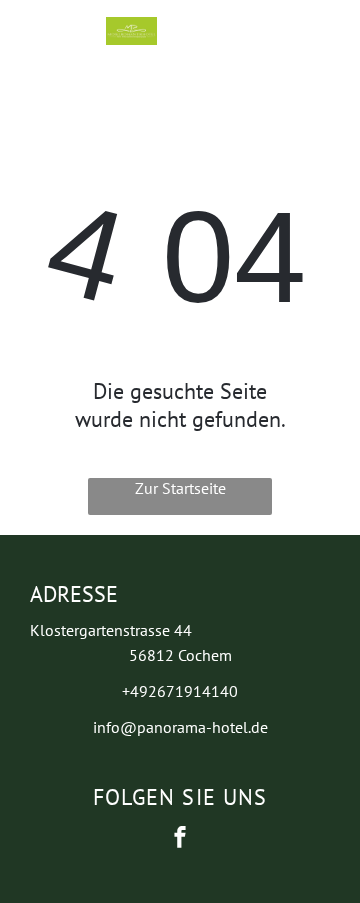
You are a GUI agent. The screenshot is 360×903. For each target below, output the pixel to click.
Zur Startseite (180, 488)
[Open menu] (253, 31)
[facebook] (180, 839)
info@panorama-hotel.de (180, 727)
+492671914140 (180, 691)
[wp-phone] (40, 41)
